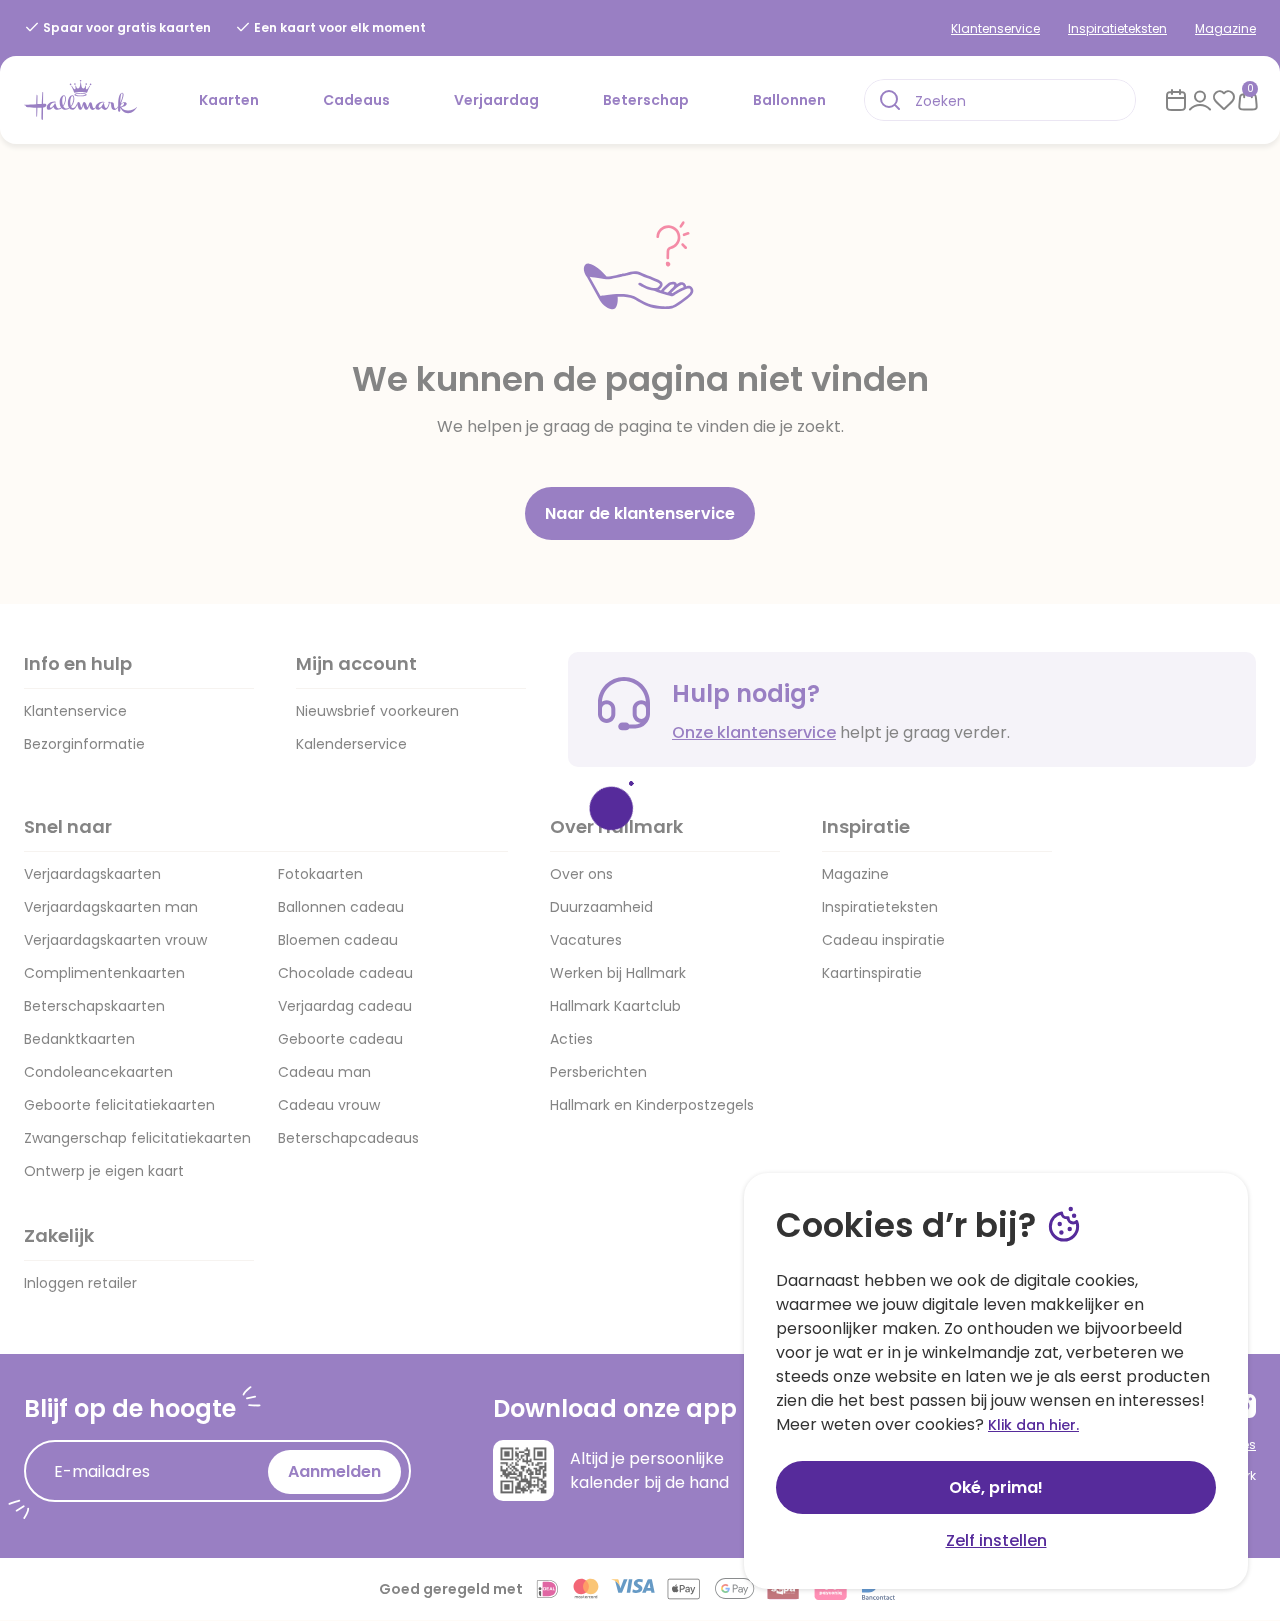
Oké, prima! (996, 1487)
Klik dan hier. (1033, 1425)
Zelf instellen (996, 1540)
